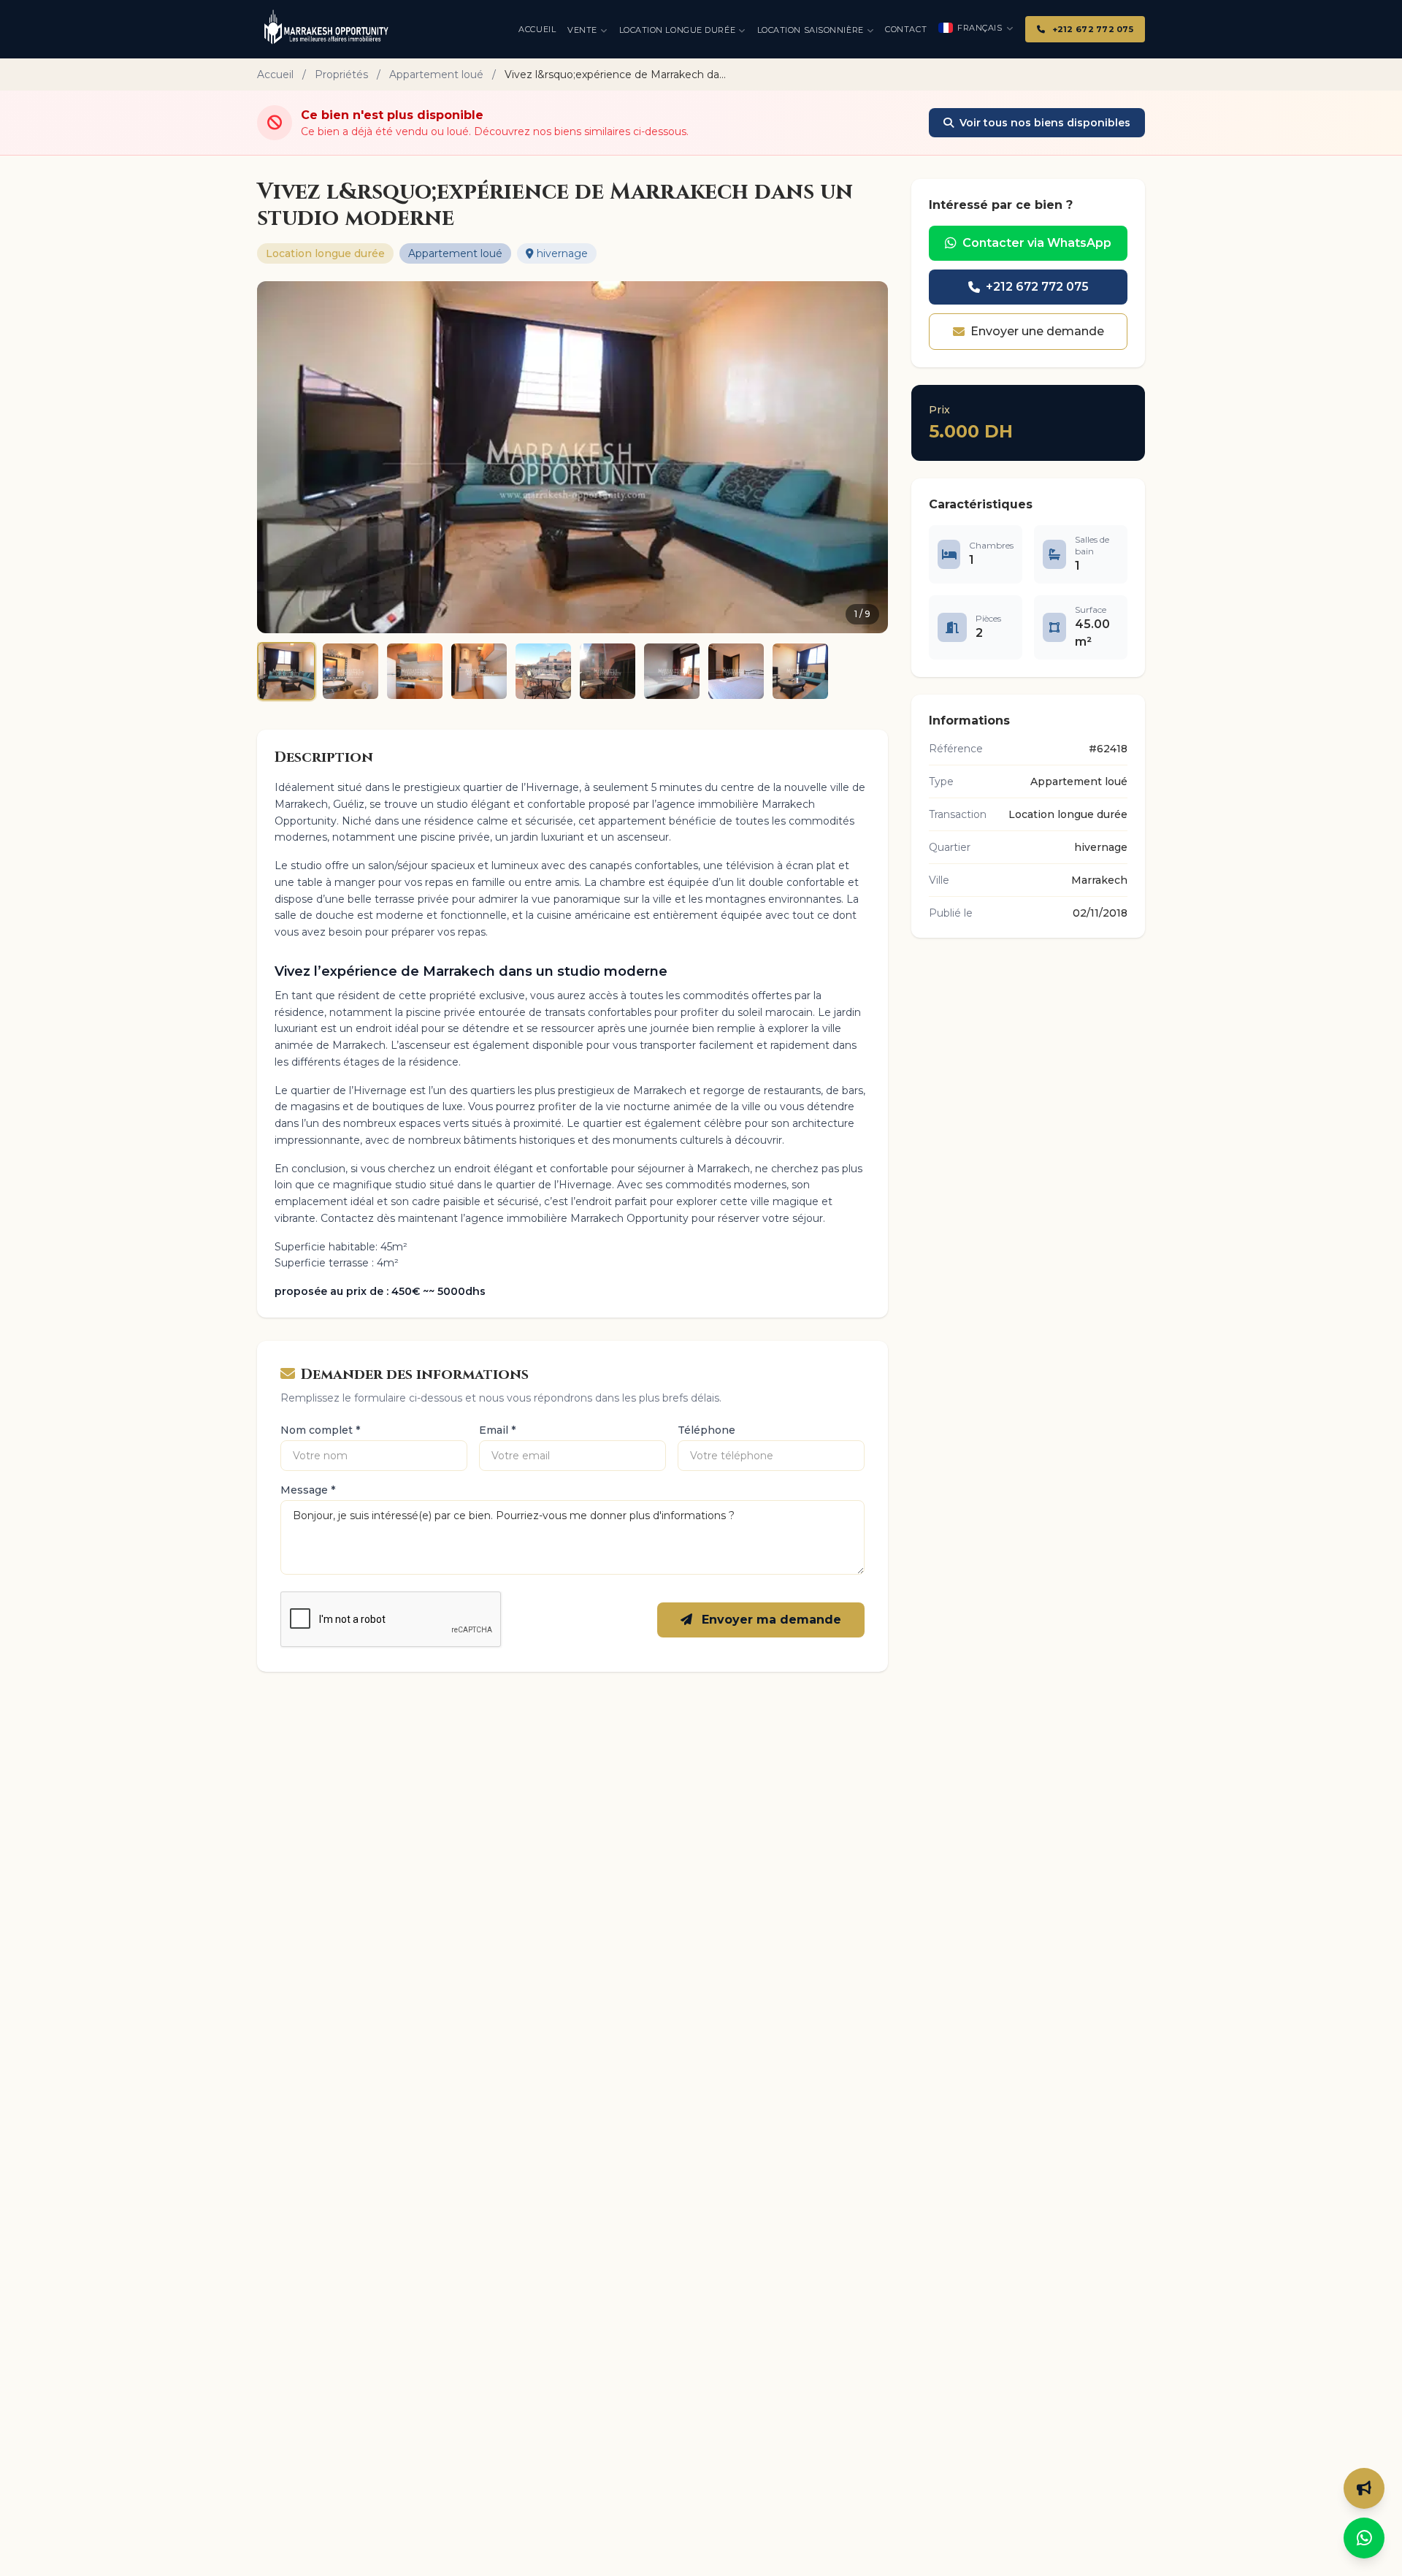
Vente (582, 30)
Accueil (537, 29)
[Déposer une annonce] (1364, 2488)
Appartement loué (436, 74)
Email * (497, 1430)
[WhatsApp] (1364, 2538)
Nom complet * (320, 1430)
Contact (906, 29)
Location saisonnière (811, 30)
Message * (308, 1490)
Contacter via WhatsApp (1037, 243)
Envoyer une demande (1037, 331)
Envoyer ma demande (770, 1620)
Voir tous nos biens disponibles (1045, 123)
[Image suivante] (867, 457)
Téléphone (706, 1430)
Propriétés (341, 74)
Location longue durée (678, 30)
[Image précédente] (277, 457)
